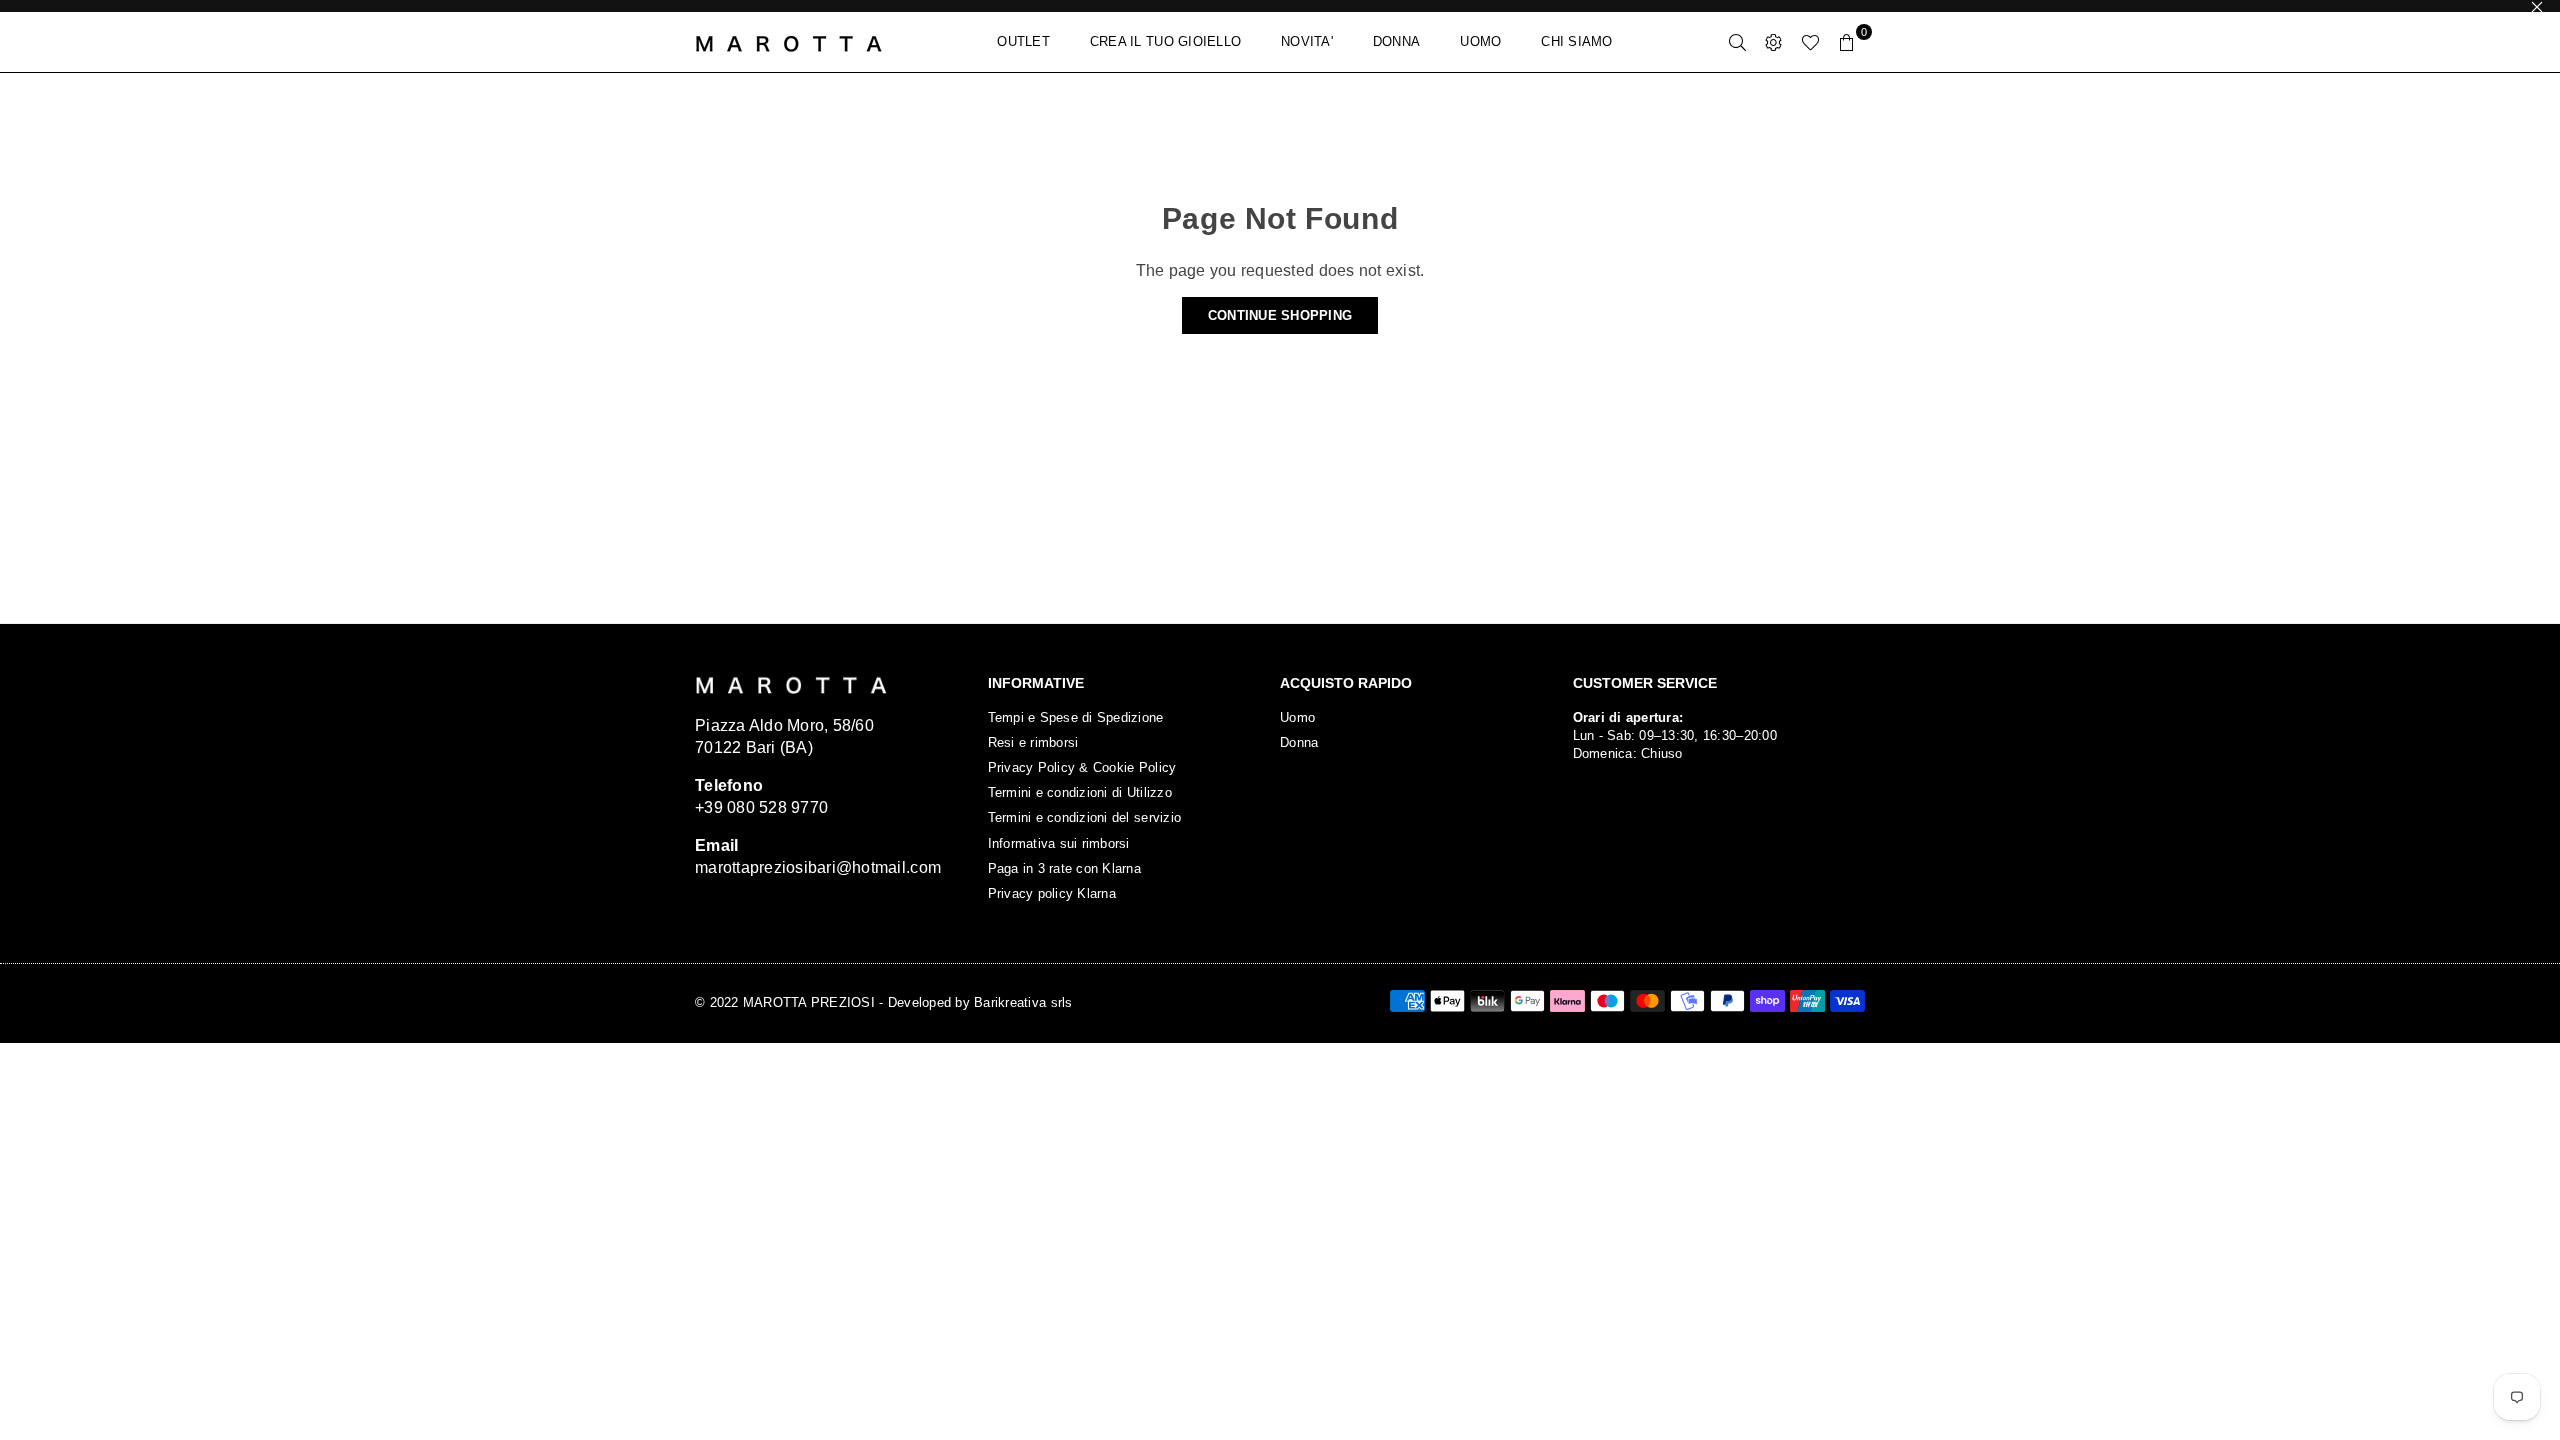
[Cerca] (1738, 42)
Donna (1299, 742)
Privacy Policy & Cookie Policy (1082, 767)
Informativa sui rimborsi (1059, 843)
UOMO (1480, 41)
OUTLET (1023, 41)
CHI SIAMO (1576, 41)
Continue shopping (1280, 315)
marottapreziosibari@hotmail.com (818, 867)
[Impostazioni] (1774, 42)
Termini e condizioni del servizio (1085, 817)
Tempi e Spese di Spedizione (1076, 717)
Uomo (1297, 717)
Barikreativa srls (1023, 1002)
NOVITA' (1307, 41)
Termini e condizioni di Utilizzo (1080, 792)
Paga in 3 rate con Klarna (1065, 868)
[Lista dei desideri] (1810, 42)
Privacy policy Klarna (1052, 893)
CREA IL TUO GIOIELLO (1165, 41)
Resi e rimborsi (1033, 742)
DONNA (1396, 41)
